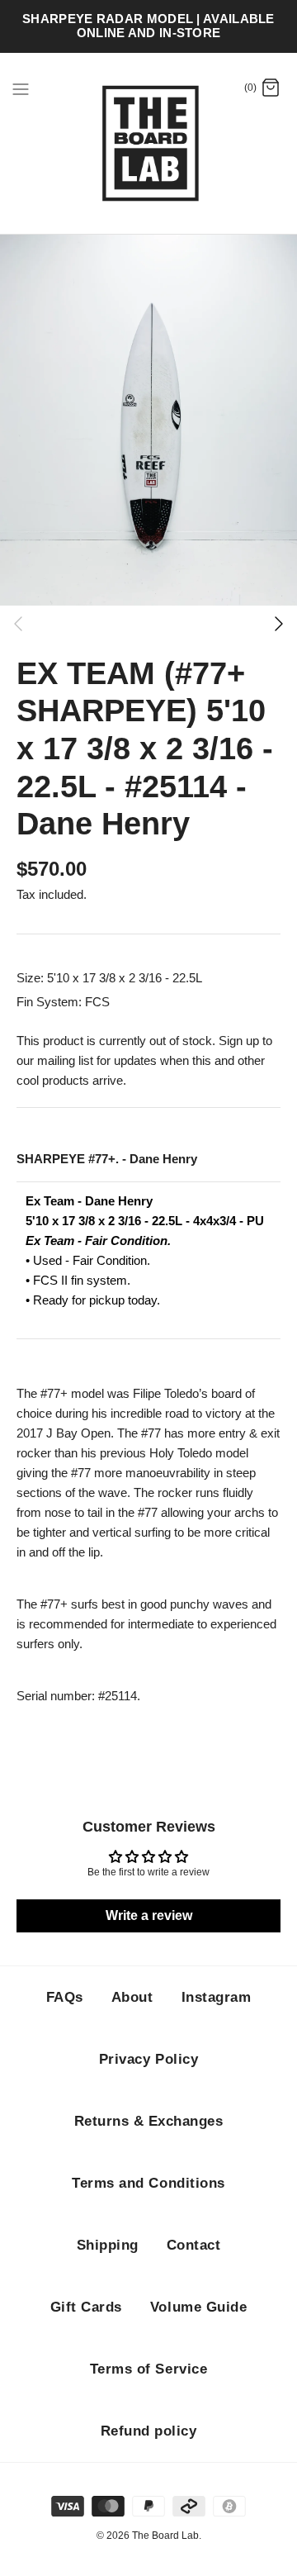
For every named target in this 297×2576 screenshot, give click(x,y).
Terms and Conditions (148, 2183)
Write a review (149, 1915)
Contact (194, 2245)
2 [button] (148, 622)
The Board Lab (165, 2536)
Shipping (108, 2245)
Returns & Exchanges (149, 2121)
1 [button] (115, 622)
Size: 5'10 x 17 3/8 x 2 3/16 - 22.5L (109, 978)
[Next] (279, 624)
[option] (148, 420)
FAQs (65, 1997)
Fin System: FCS (63, 1002)
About (132, 1997)
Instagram (217, 1997)
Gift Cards (86, 2307)
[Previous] (18, 624)
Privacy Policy (148, 2059)
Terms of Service (148, 2369)
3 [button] (181, 622)
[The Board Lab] (149, 144)
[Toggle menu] (21, 88)
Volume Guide (198, 2307)
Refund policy (149, 2431)
